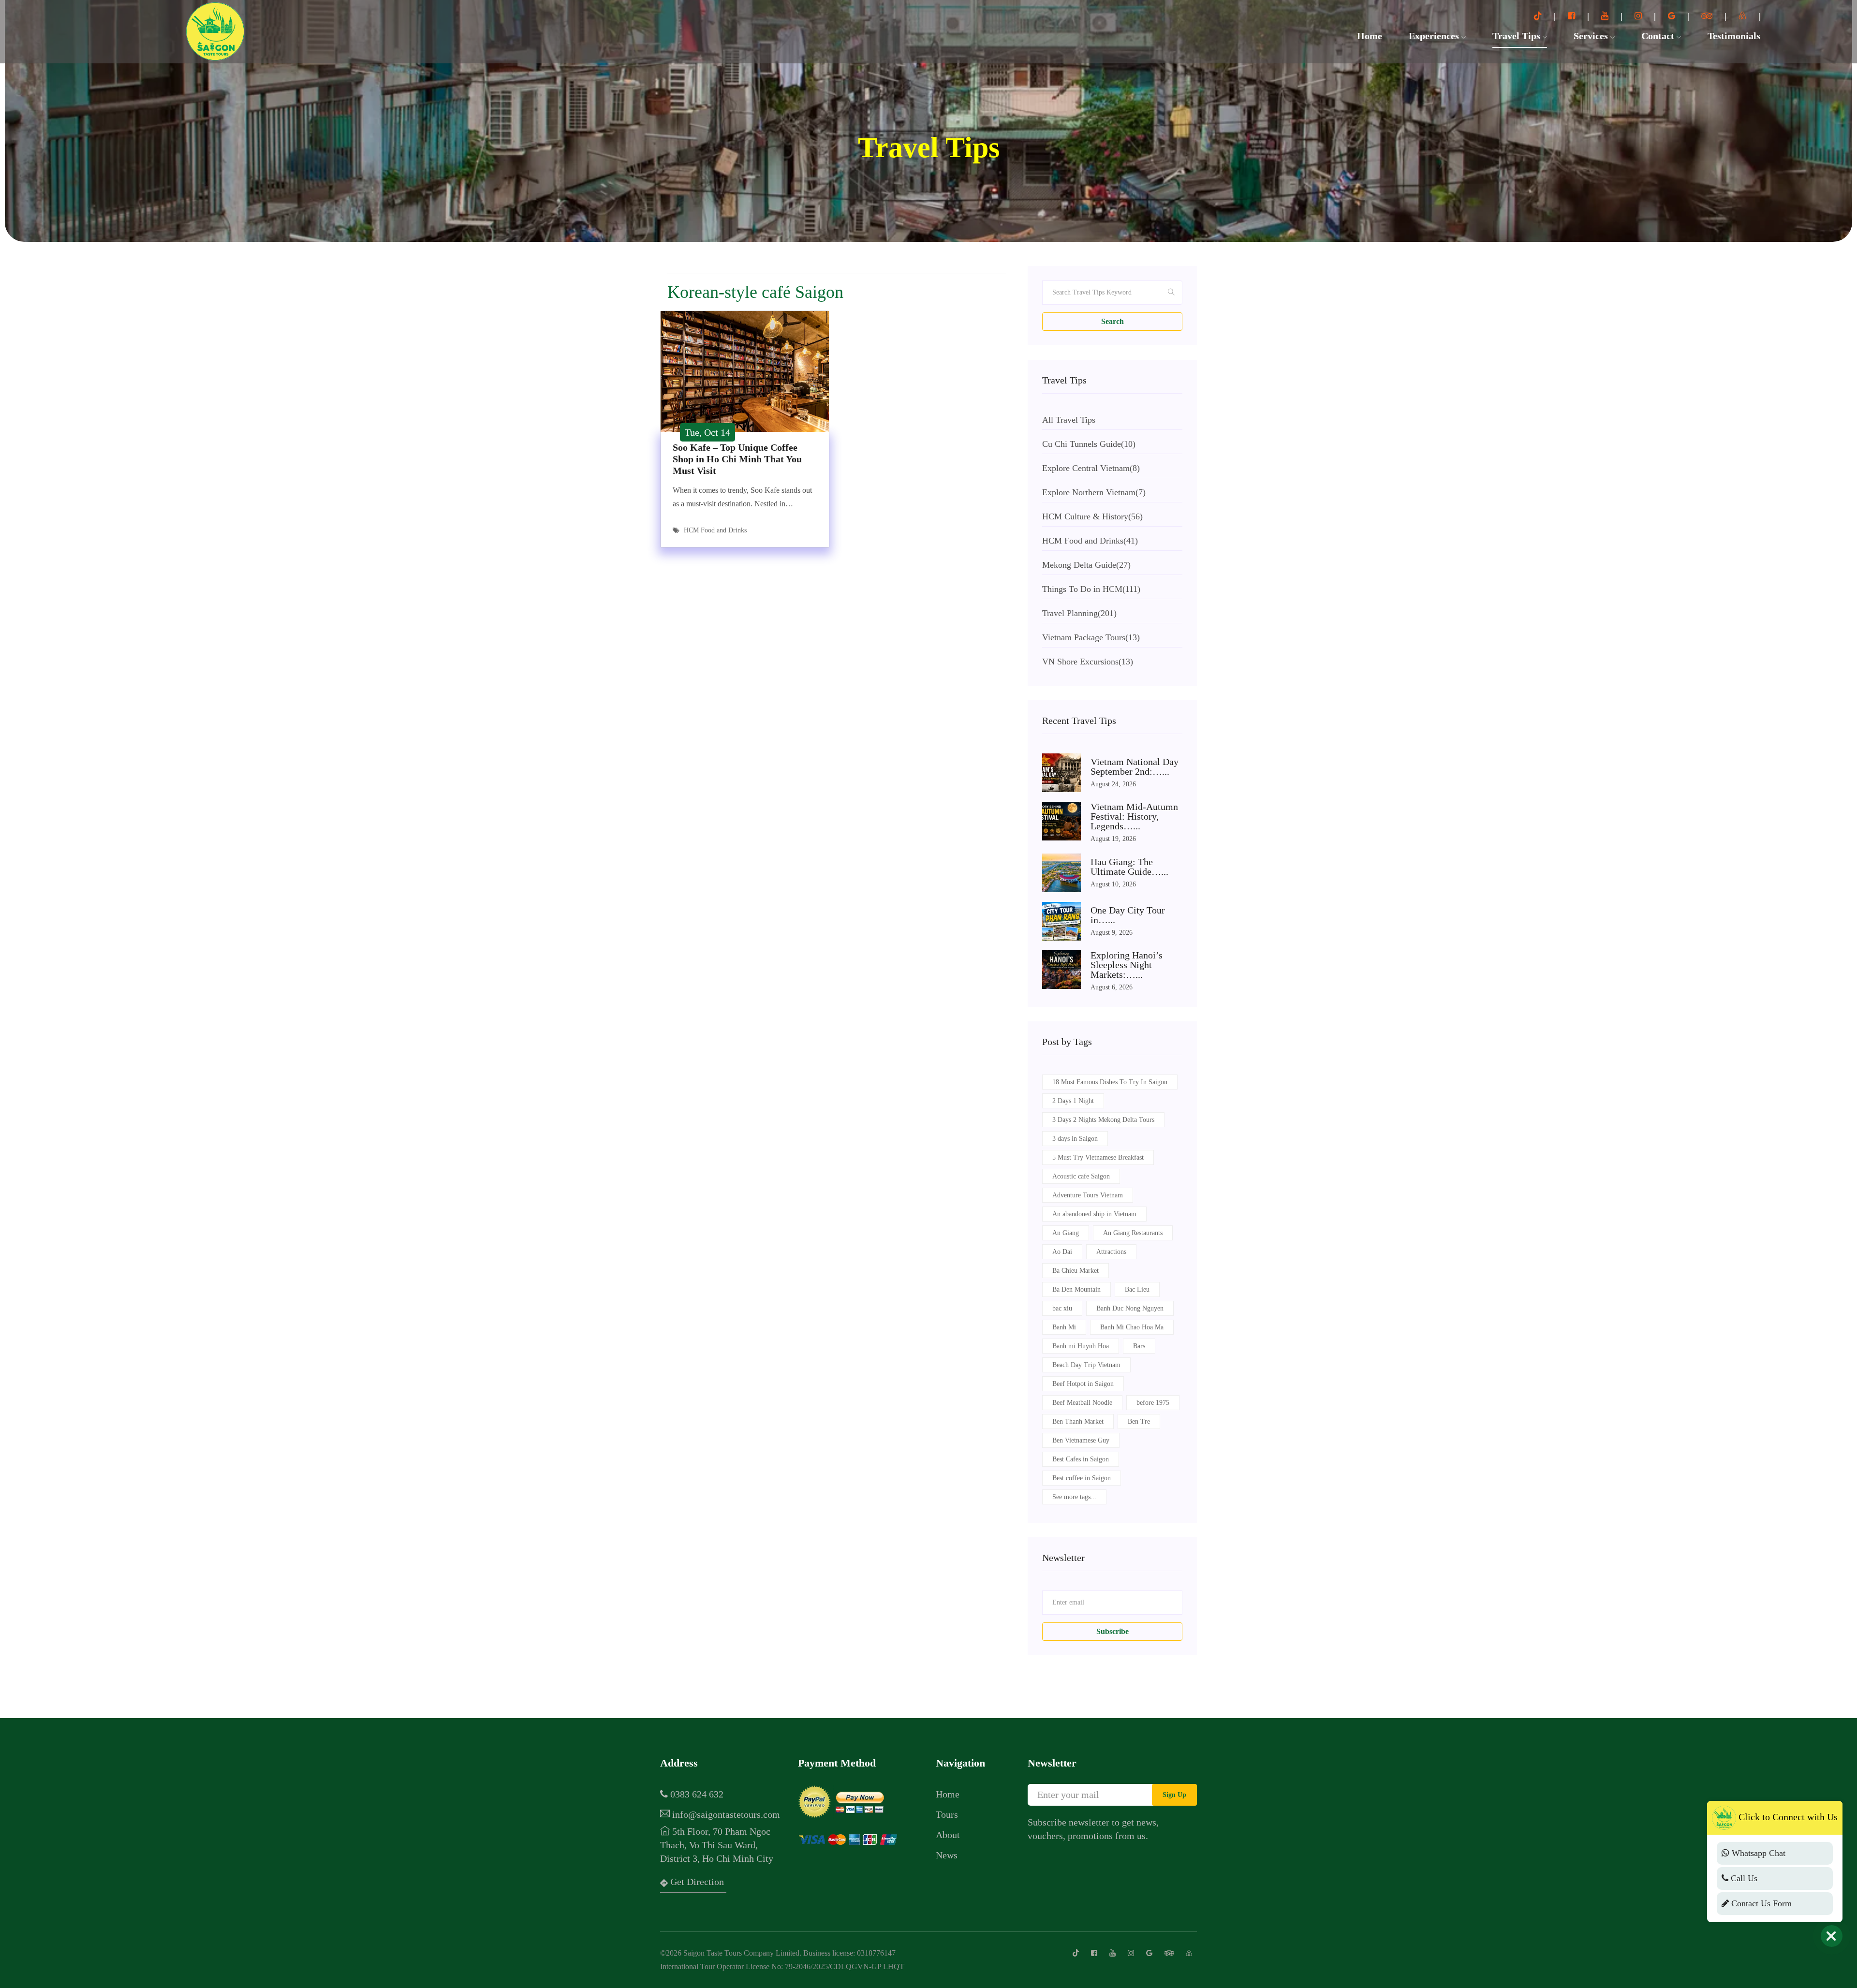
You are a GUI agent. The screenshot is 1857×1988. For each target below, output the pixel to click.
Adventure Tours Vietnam (1088, 1195)
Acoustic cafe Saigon (1081, 1176)
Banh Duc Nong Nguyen (1130, 1308)
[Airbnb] (1744, 16)
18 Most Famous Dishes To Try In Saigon (1110, 1082)
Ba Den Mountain (1076, 1289)
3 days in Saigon (1075, 1139)
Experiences (1435, 36)
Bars (1139, 1346)
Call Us (1743, 1878)
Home (1370, 36)
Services (1592, 36)
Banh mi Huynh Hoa (1081, 1346)
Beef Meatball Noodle (1082, 1403)
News (947, 1855)
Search (1113, 321)
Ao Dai (1062, 1252)
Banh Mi (1064, 1327)
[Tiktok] (1539, 16)
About (948, 1835)
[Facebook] (1573, 16)
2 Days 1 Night (1073, 1101)
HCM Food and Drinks (715, 530)
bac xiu (1062, 1308)
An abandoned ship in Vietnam (1094, 1214)
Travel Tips (1518, 36)
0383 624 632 (696, 1794)
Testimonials (1734, 36)
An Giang (1066, 1233)
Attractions (1111, 1252)
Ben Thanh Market (1078, 1421)
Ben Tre (1139, 1421)
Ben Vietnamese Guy (1081, 1440)
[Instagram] (1639, 16)
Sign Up (1174, 1795)
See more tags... (1074, 1497)
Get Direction (696, 1882)
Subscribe (1113, 1631)
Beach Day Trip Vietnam (1086, 1365)
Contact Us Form (1760, 1903)
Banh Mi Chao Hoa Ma (1132, 1327)
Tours (947, 1814)
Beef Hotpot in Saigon (1083, 1384)
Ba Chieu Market (1076, 1271)
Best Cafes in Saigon (1081, 1459)
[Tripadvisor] (1708, 16)
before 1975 (1153, 1403)
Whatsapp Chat (1757, 1853)
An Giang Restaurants (1133, 1233)
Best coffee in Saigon (1082, 1478)
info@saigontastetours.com (725, 1814)
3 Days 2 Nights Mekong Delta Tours (1103, 1120)
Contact (1659, 36)
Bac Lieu (1137, 1289)
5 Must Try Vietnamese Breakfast (1098, 1157)
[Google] (1673, 16)
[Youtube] (1606, 16)
